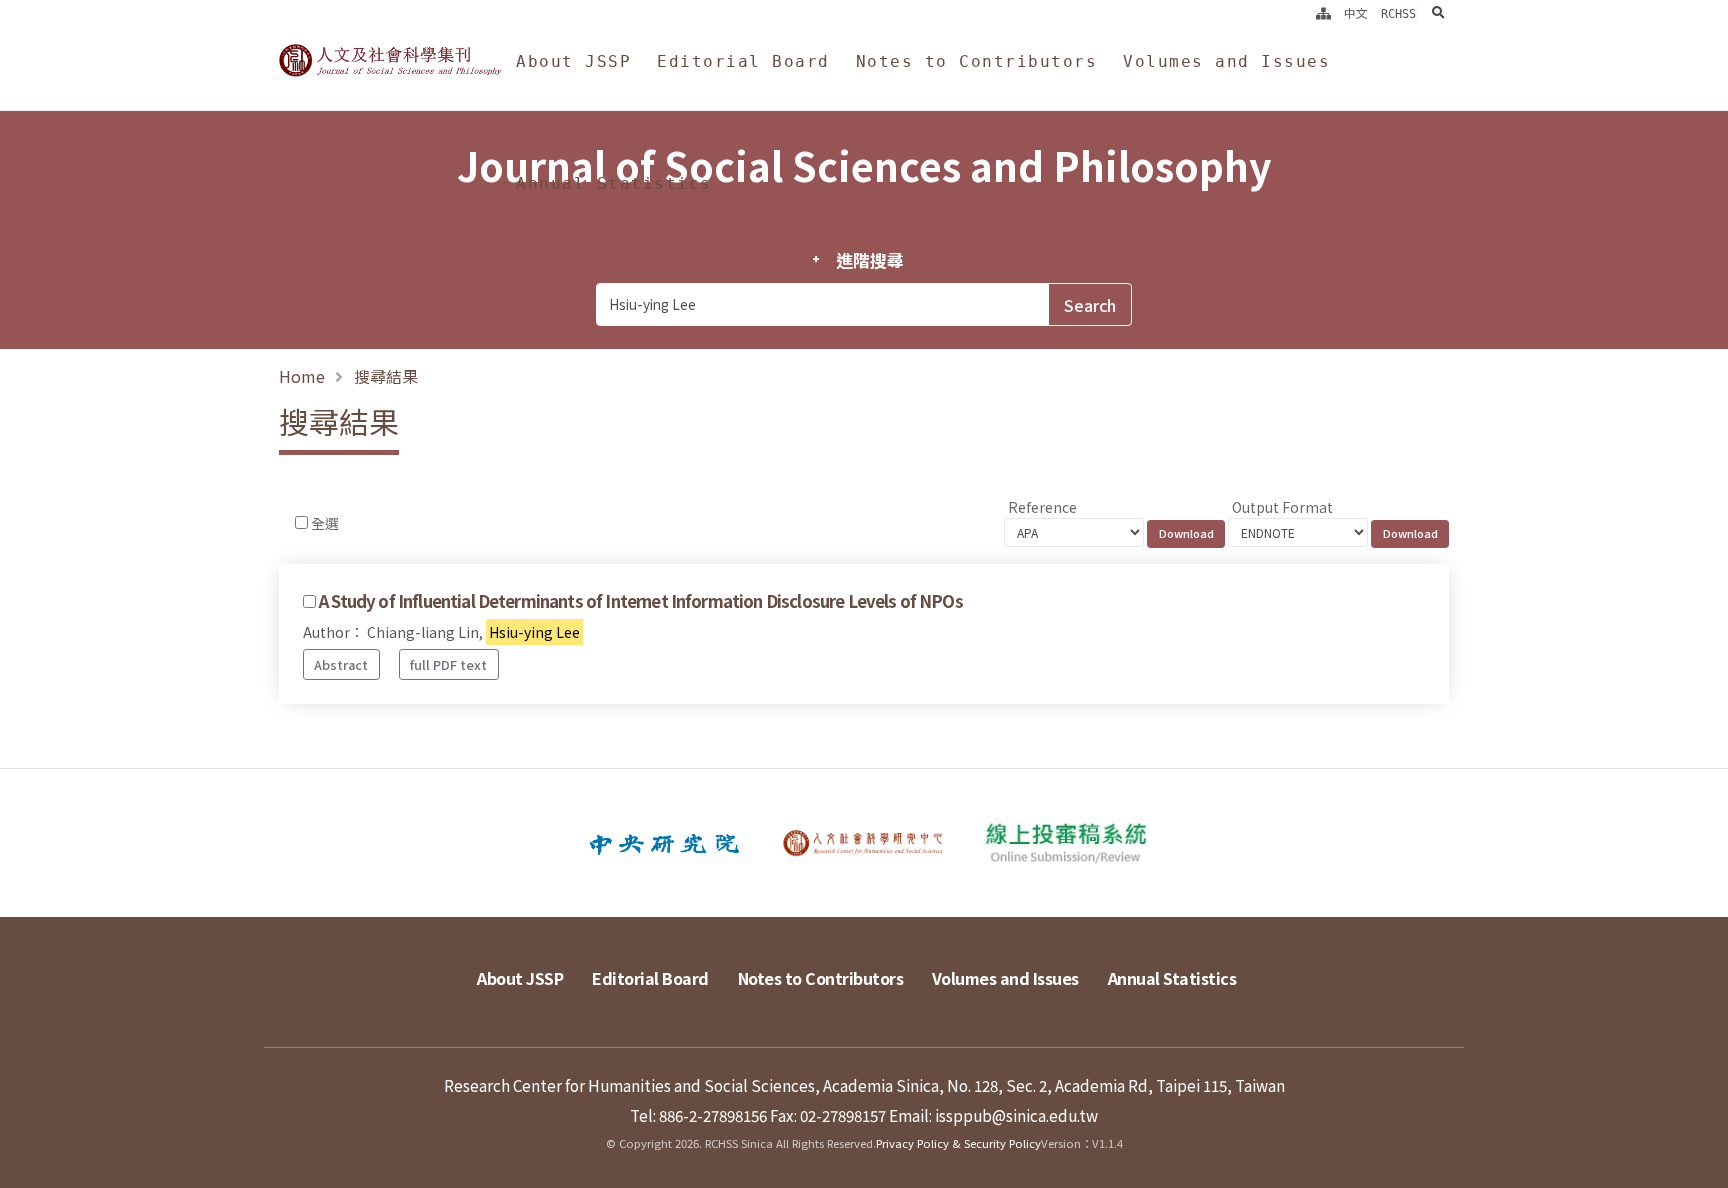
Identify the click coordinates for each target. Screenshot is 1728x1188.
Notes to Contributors (977, 61)
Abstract (341, 664)
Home (302, 376)
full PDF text (448, 664)
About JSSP (573, 61)
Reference (1042, 507)
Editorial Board (743, 61)
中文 (1356, 14)
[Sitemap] (1323, 14)
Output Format (1282, 507)
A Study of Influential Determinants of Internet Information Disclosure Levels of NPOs (641, 601)
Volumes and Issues (1226, 61)
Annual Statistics (614, 183)
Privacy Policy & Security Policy (958, 1143)
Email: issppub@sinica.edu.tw (993, 1115)
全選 (325, 523)
